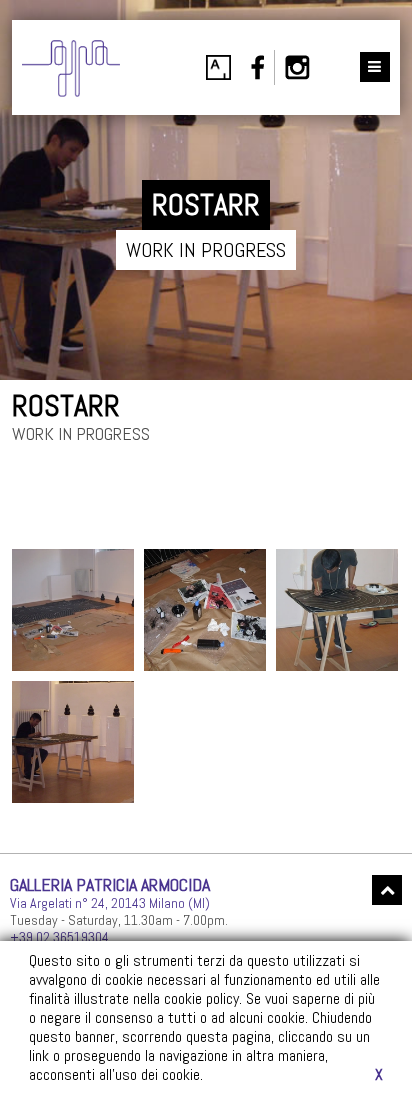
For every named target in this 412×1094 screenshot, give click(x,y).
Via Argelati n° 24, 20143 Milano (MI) (110, 903)
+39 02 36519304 (59, 937)
